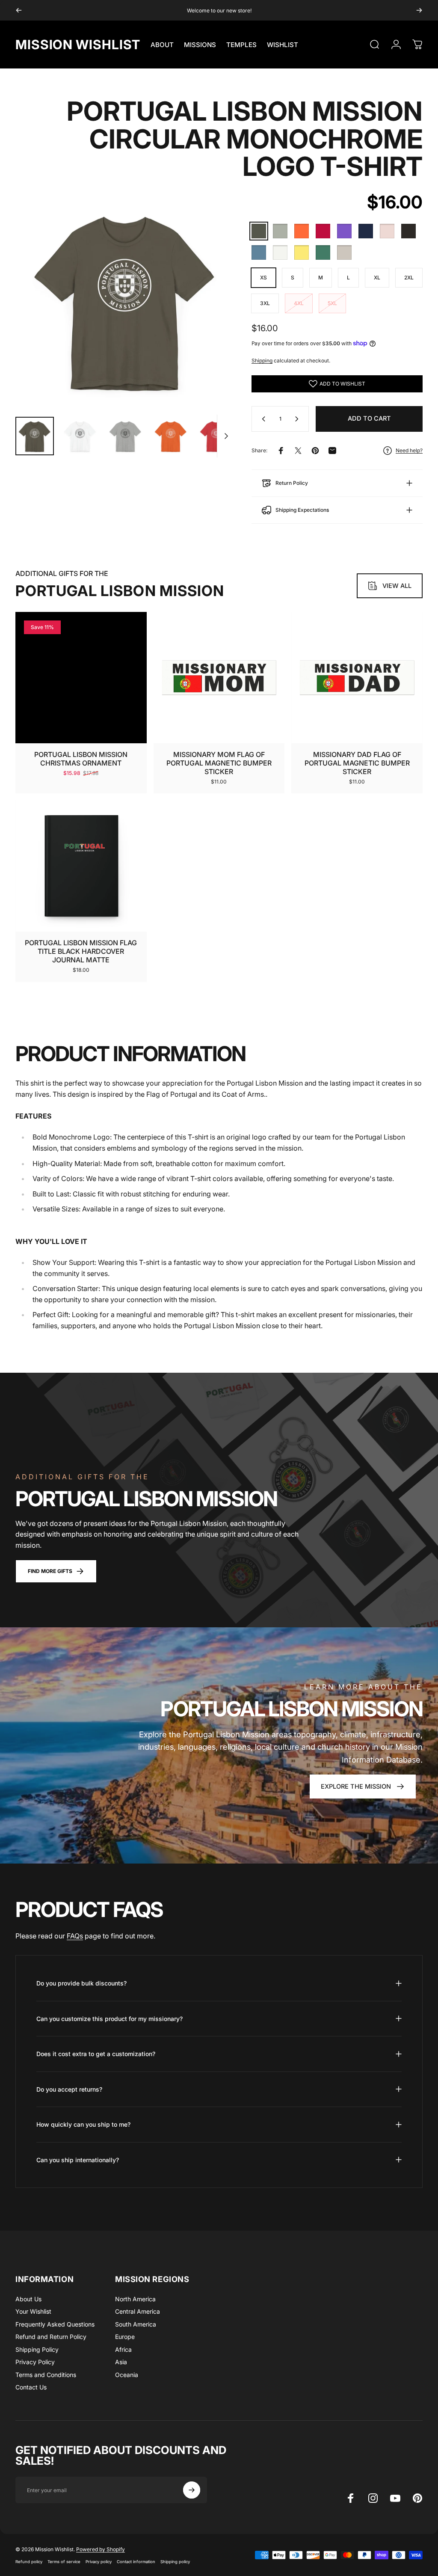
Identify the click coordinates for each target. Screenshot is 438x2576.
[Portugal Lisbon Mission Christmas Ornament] (81, 678)
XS (263, 277)
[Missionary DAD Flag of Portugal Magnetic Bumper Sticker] (357, 678)
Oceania (127, 2375)
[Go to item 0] (35, 436)
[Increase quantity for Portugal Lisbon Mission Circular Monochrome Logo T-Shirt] (299, 419)
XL (377, 277)
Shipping (262, 361)
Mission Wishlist (78, 45)
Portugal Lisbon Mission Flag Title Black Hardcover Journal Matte (81, 951)
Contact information (136, 2562)
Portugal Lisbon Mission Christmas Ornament (81, 759)
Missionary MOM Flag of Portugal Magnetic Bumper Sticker (219, 763)
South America (136, 2324)
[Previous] (19, 10)
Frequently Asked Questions (55, 2324)
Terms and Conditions (46, 2375)
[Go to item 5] (216, 436)
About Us (28, 2299)
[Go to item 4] (171, 436)
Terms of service (64, 2562)
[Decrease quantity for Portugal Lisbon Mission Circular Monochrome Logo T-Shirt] (262, 419)
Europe (125, 2337)
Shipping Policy (37, 2349)
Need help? (409, 450)
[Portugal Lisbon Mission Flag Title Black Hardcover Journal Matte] (81, 866)
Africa (123, 2349)
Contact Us (31, 2387)
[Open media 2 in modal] (125, 300)
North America (135, 2299)
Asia (121, 2362)
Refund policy (29, 2562)
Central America (138, 2311)
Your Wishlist (33, 2311)
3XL (265, 303)
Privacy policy (99, 2562)
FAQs (75, 1936)
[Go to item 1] (80, 436)
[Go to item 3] (125, 436)
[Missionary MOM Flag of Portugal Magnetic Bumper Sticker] (219, 678)
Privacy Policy (35, 2362)
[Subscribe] (192, 2490)
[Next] (419, 10)
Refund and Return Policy (51, 2337)
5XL (332, 303)
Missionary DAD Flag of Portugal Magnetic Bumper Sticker (357, 763)
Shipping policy (175, 2562)
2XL (409, 277)
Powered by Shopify (101, 2549)
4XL (299, 303)
